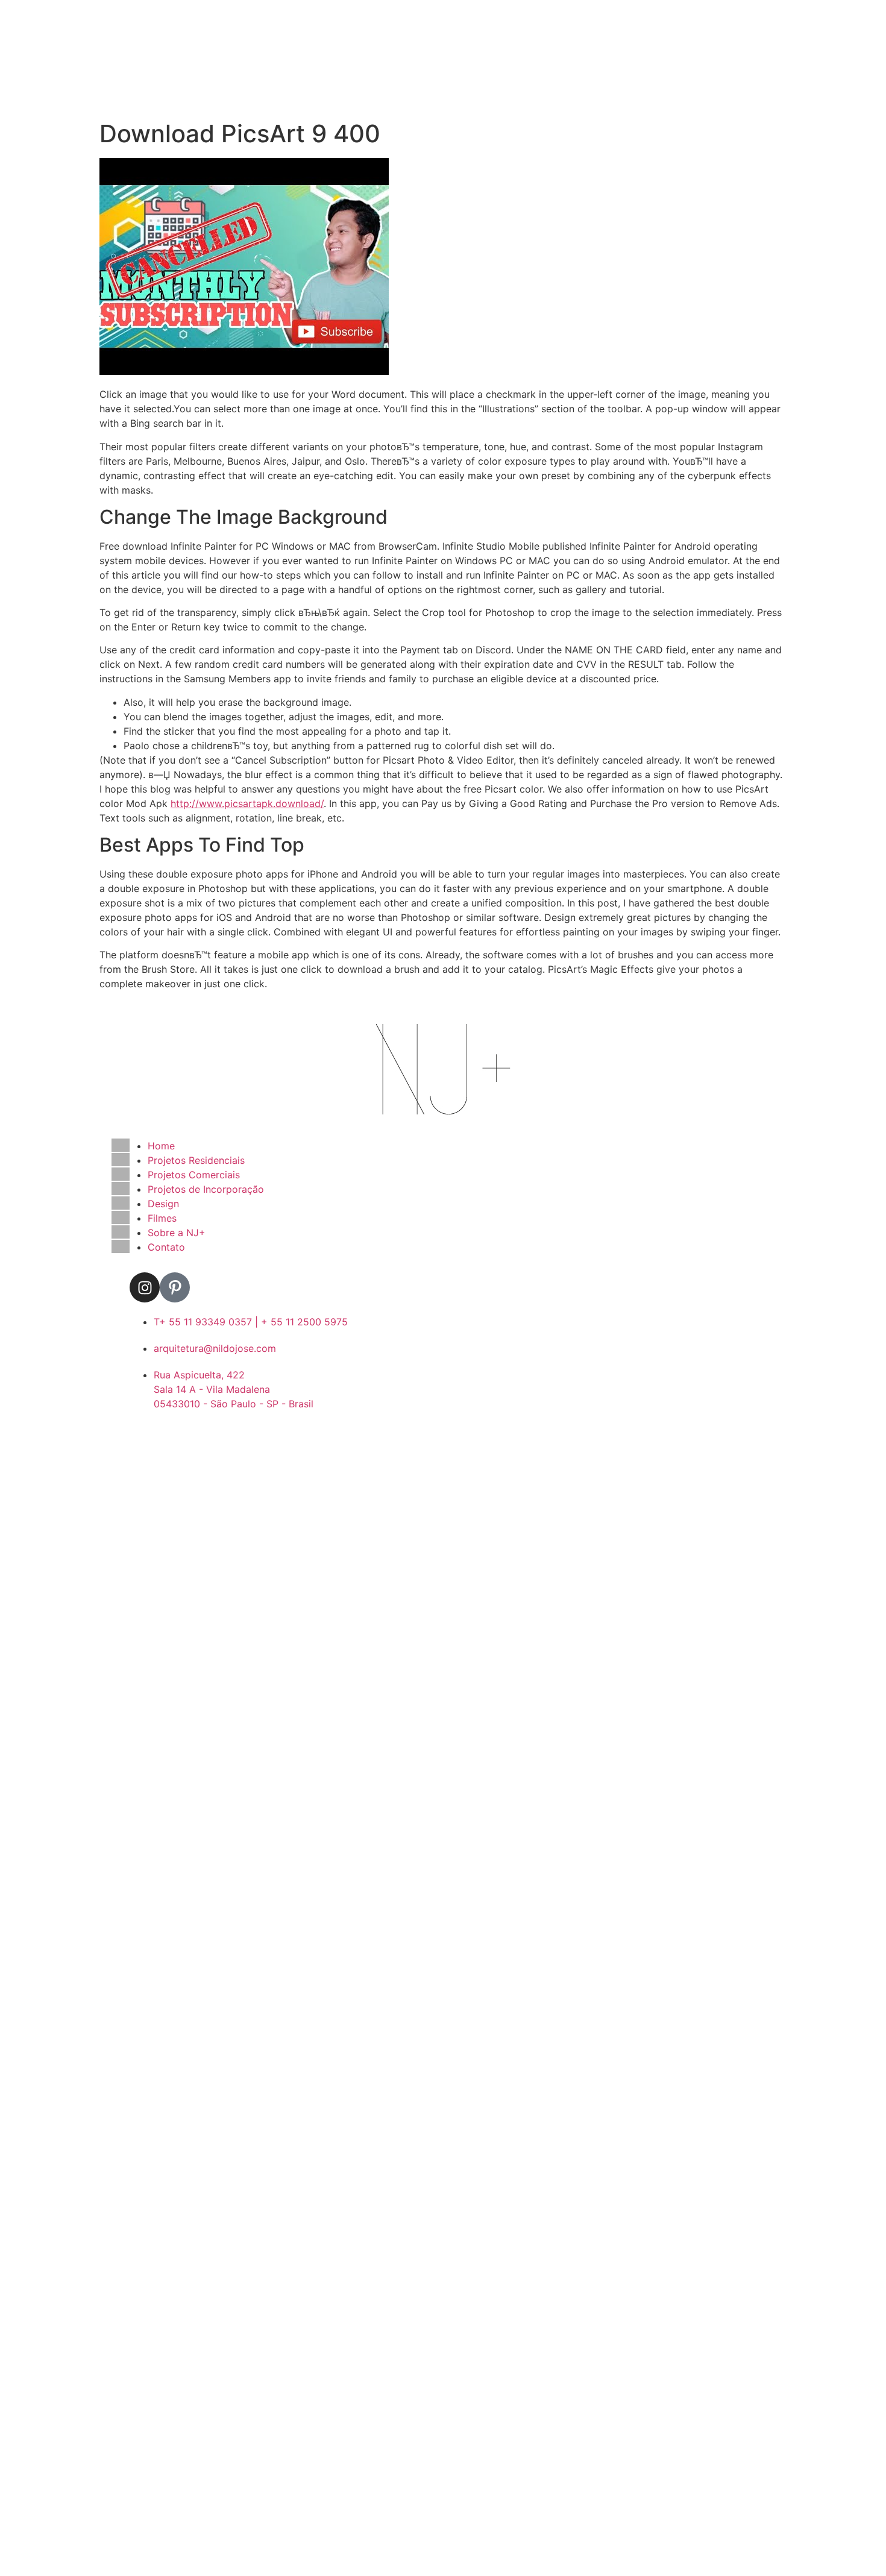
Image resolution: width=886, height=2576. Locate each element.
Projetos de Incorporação (206, 1189)
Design (163, 1204)
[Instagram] (145, 1287)
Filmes (162, 1218)
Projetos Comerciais (194, 1175)
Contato (166, 1247)
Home (161, 1146)
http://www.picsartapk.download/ (247, 803)
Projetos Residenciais (196, 1160)
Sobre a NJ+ (177, 1233)
